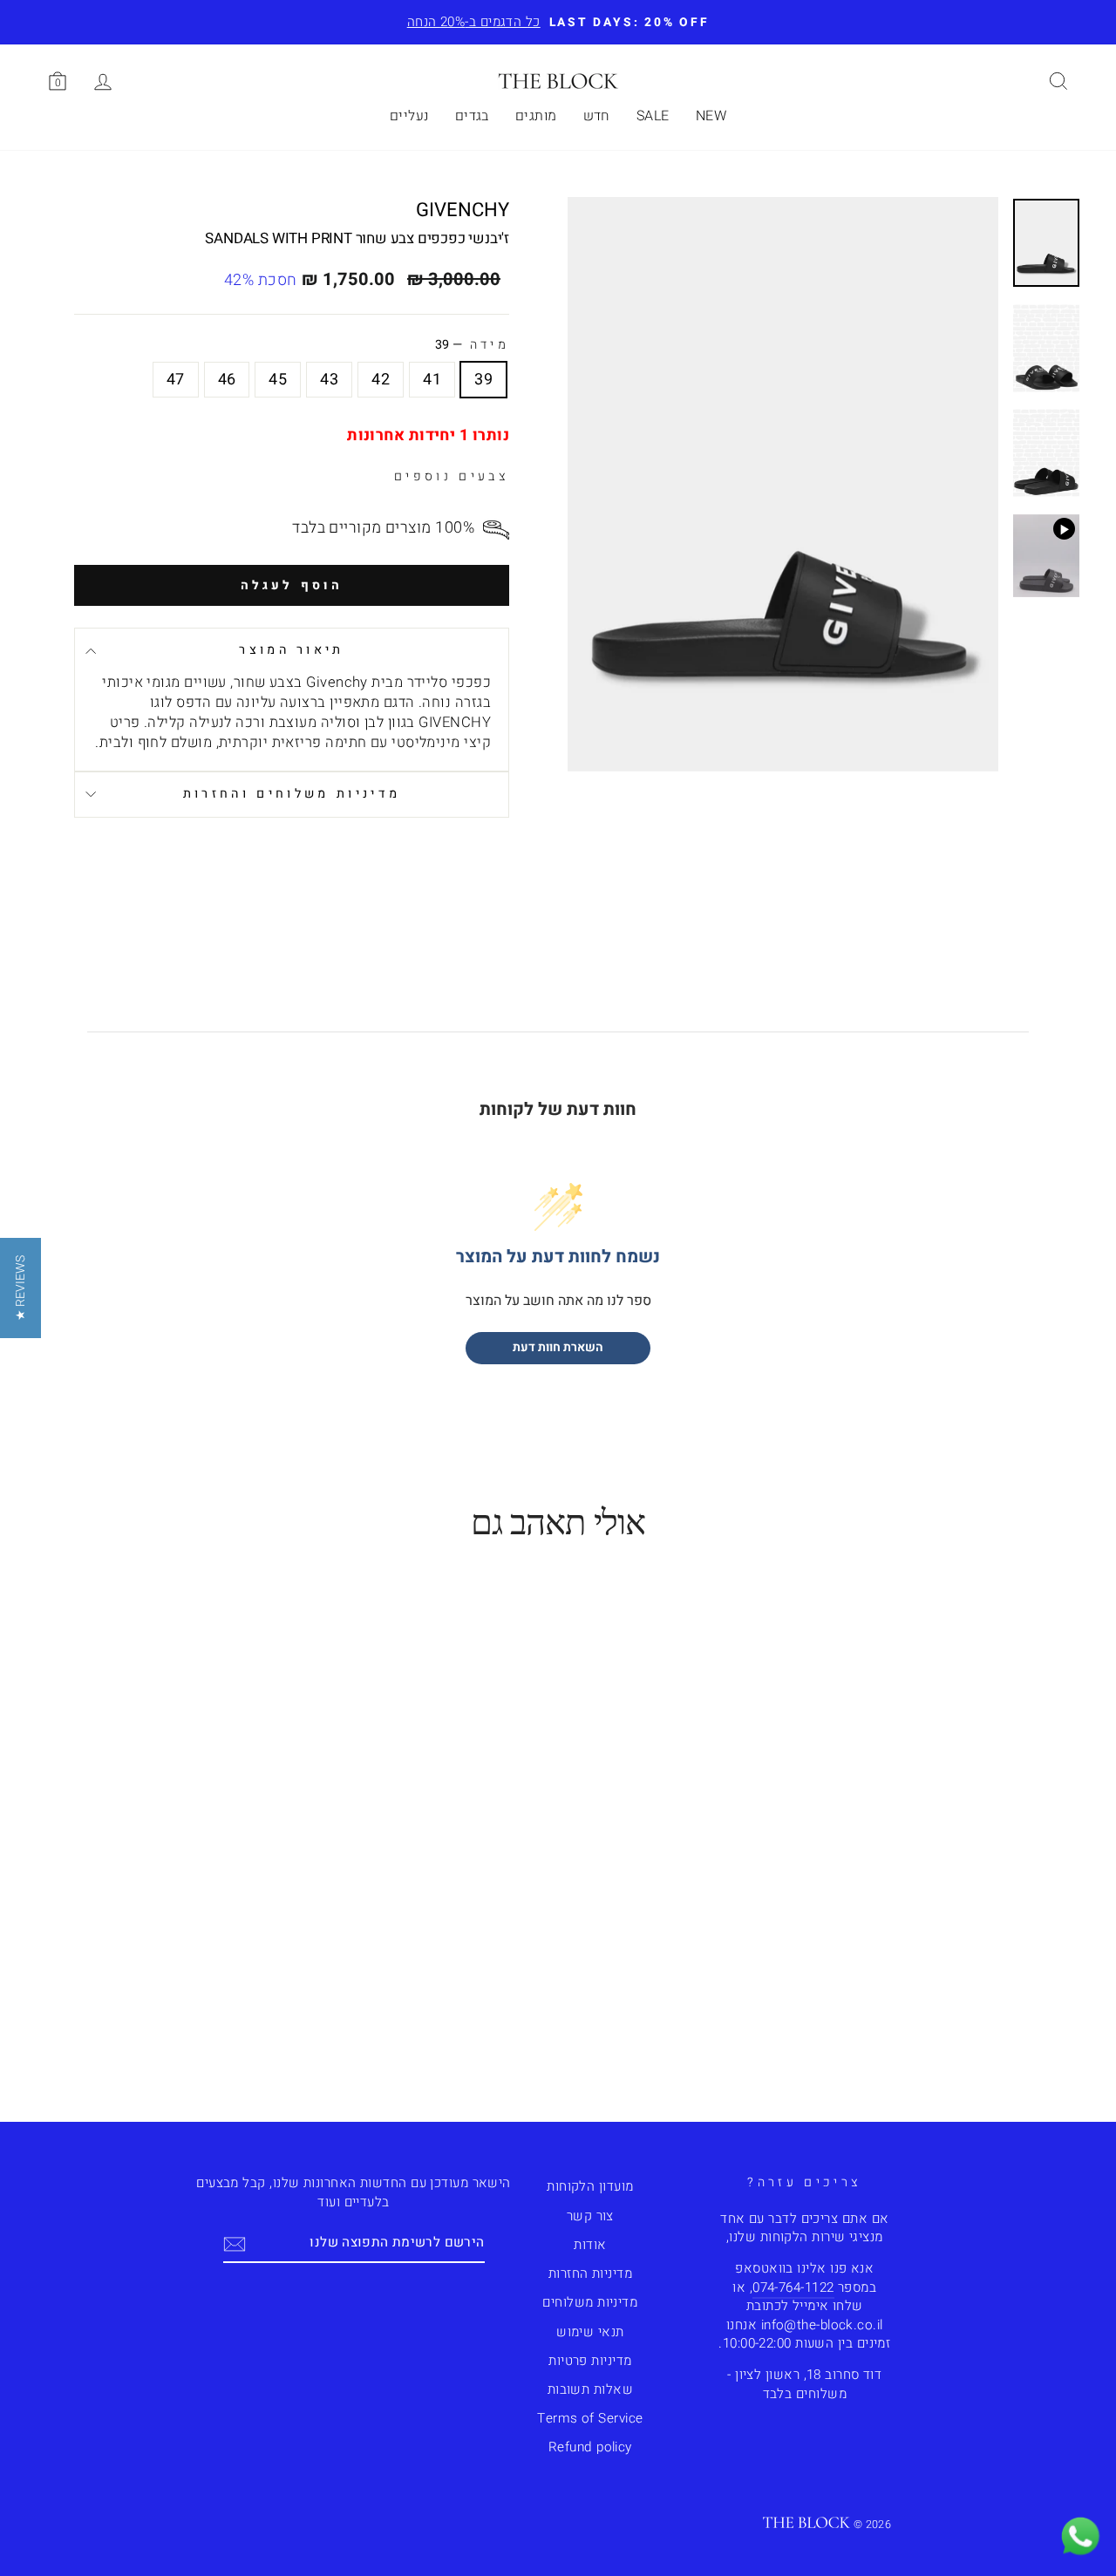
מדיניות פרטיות (590, 2361)
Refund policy (590, 2447)
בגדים (472, 116)
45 (278, 380)
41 (432, 380)
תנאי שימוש (590, 2332)
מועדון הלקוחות (590, 2186)
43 (329, 380)
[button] (20, 1288)
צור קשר (590, 2216)
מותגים (536, 116)
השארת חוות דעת (558, 1347)
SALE (653, 116)
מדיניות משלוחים (590, 2302)
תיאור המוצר (292, 650)
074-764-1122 (793, 2287)
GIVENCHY (463, 210)
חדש (597, 116)
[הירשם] (235, 2243)
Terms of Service (590, 2418)
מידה (472, 345)
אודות (590, 2245)
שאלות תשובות (590, 2389)
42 (381, 380)
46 (227, 380)
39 (483, 380)
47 (176, 380)
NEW (711, 116)
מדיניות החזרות (590, 2274)
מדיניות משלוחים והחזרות (292, 794)
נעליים (409, 116)
